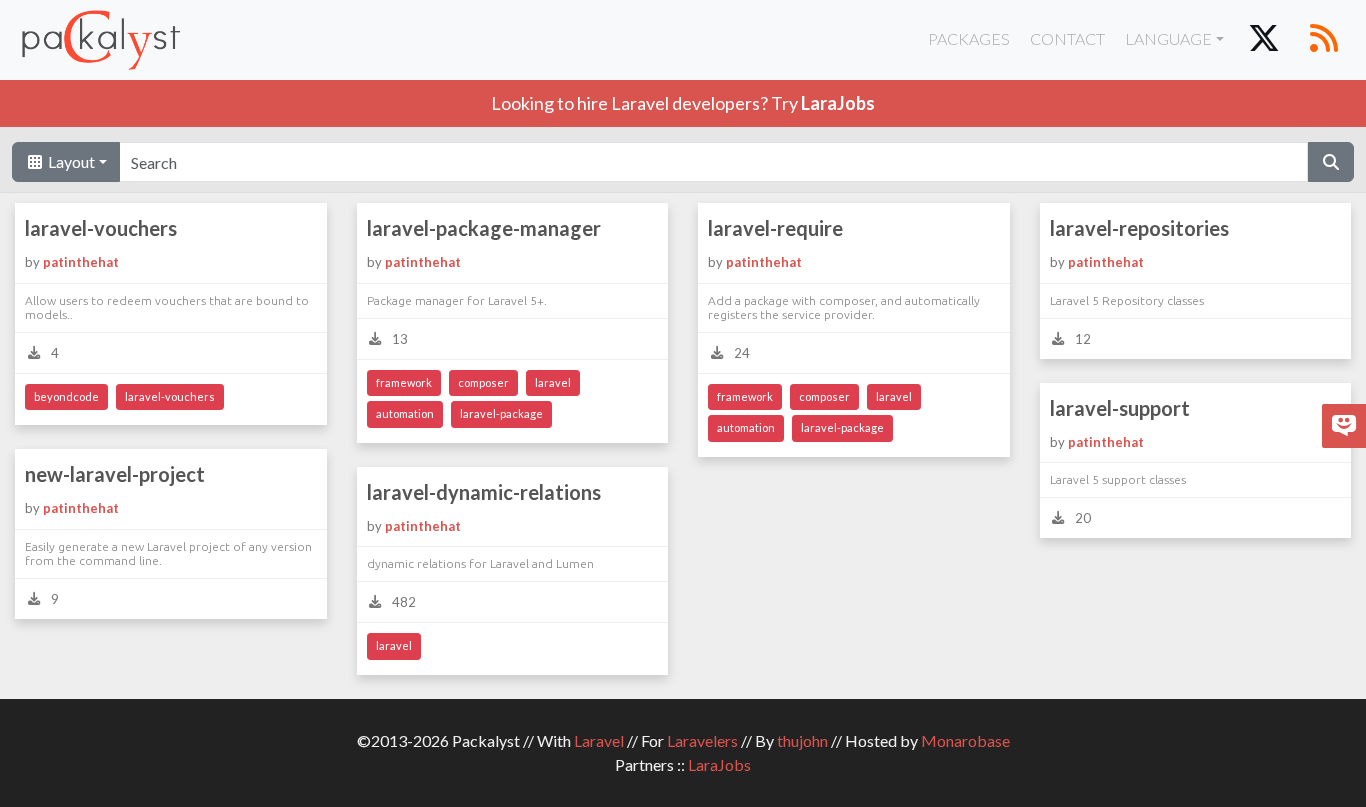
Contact (1067, 38)
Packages (969, 38)
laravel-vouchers (101, 228)
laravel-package (501, 413)
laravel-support (1120, 408)
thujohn (802, 740)
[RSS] (1324, 40)
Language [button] (1168, 38)
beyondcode (66, 396)
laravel (553, 382)
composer (483, 382)
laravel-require (775, 228)
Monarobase (965, 740)
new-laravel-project (115, 474)
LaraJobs (719, 764)
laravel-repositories (1139, 228)
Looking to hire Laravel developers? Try (683, 103)
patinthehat (81, 262)
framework (404, 382)
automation (405, 413)
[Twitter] (1264, 40)
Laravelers (702, 740)
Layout (70, 161)
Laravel (599, 740)
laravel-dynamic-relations (484, 492)
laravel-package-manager (484, 228)
